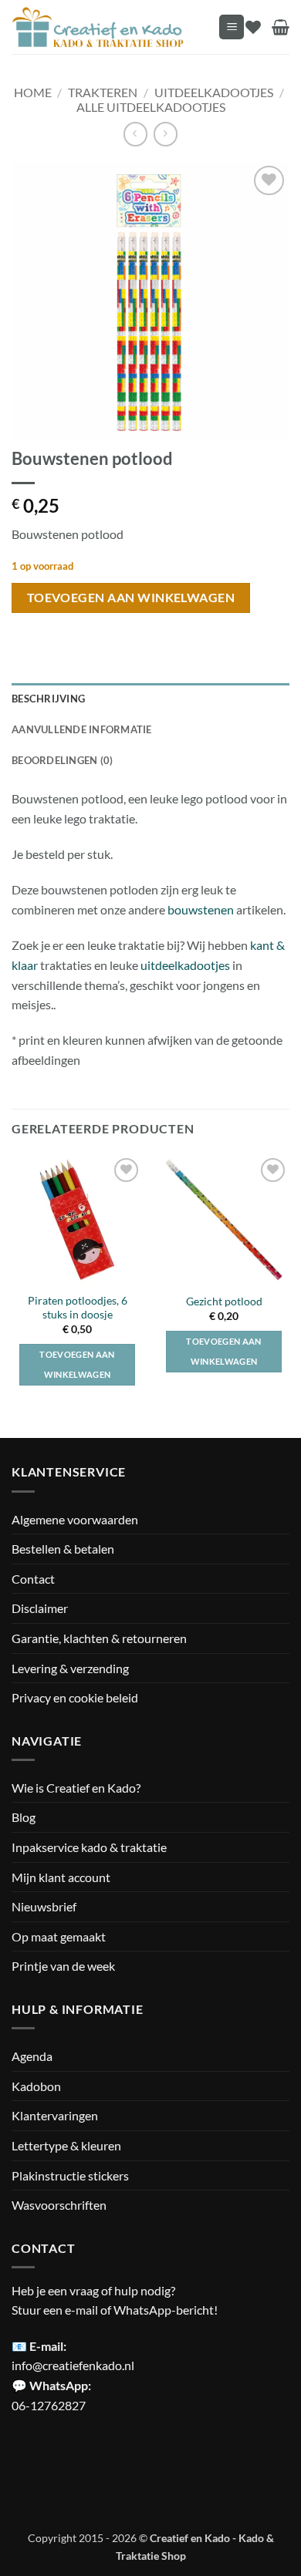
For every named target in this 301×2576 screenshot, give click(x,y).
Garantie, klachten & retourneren (99, 1638)
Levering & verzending (70, 1668)
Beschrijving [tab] (48, 699)
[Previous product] (166, 134)
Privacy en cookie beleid (75, 1697)
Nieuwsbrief (44, 1906)
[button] (232, 27)
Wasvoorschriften (59, 2205)
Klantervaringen (55, 2115)
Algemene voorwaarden (75, 1519)
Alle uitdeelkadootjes (151, 107)
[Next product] (135, 134)
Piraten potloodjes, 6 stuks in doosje (78, 1308)
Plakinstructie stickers (70, 2175)
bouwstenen (202, 909)
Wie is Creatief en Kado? (76, 1788)
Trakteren (103, 92)
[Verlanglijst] (253, 27)
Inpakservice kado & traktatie (89, 1847)
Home (33, 92)
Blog (24, 1817)
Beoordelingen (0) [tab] (62, 760)
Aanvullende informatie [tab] (82, 729)
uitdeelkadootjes (186, 965)
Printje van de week (63, 1966)
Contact (33, 1579)
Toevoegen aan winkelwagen (131, 598)
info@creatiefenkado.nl (73, 2365)
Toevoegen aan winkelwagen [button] (77, 1364)
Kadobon (36, 2086)
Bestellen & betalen (63, 1549)
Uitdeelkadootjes (214, 92)
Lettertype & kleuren (66, 2145)
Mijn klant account (61, 1877)
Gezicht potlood (224, 1301)
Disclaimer (40, 1608)
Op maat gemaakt (59, 1936)
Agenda (32, 2056)
